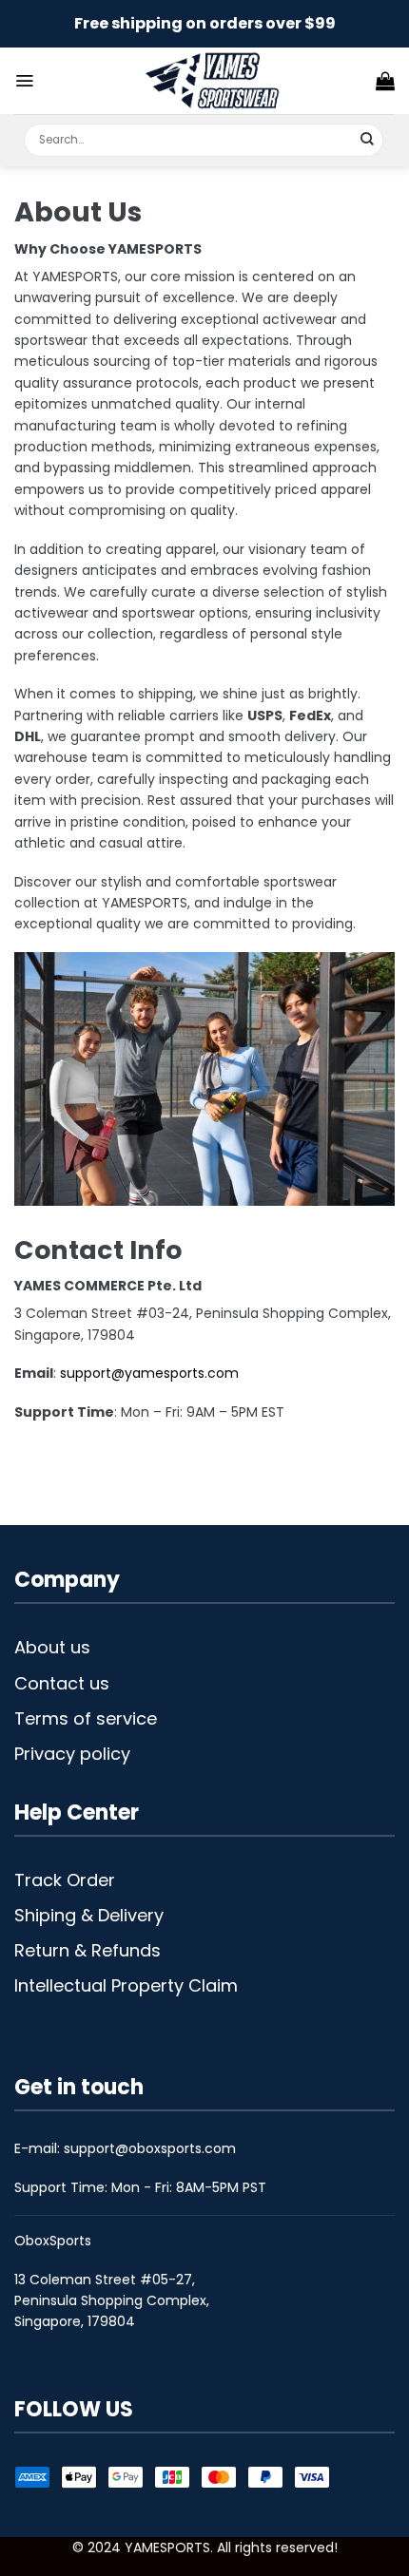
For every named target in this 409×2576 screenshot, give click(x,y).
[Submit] (368, 140)
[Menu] (24, 81)
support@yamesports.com (149, 1373)
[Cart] (385, 81)
